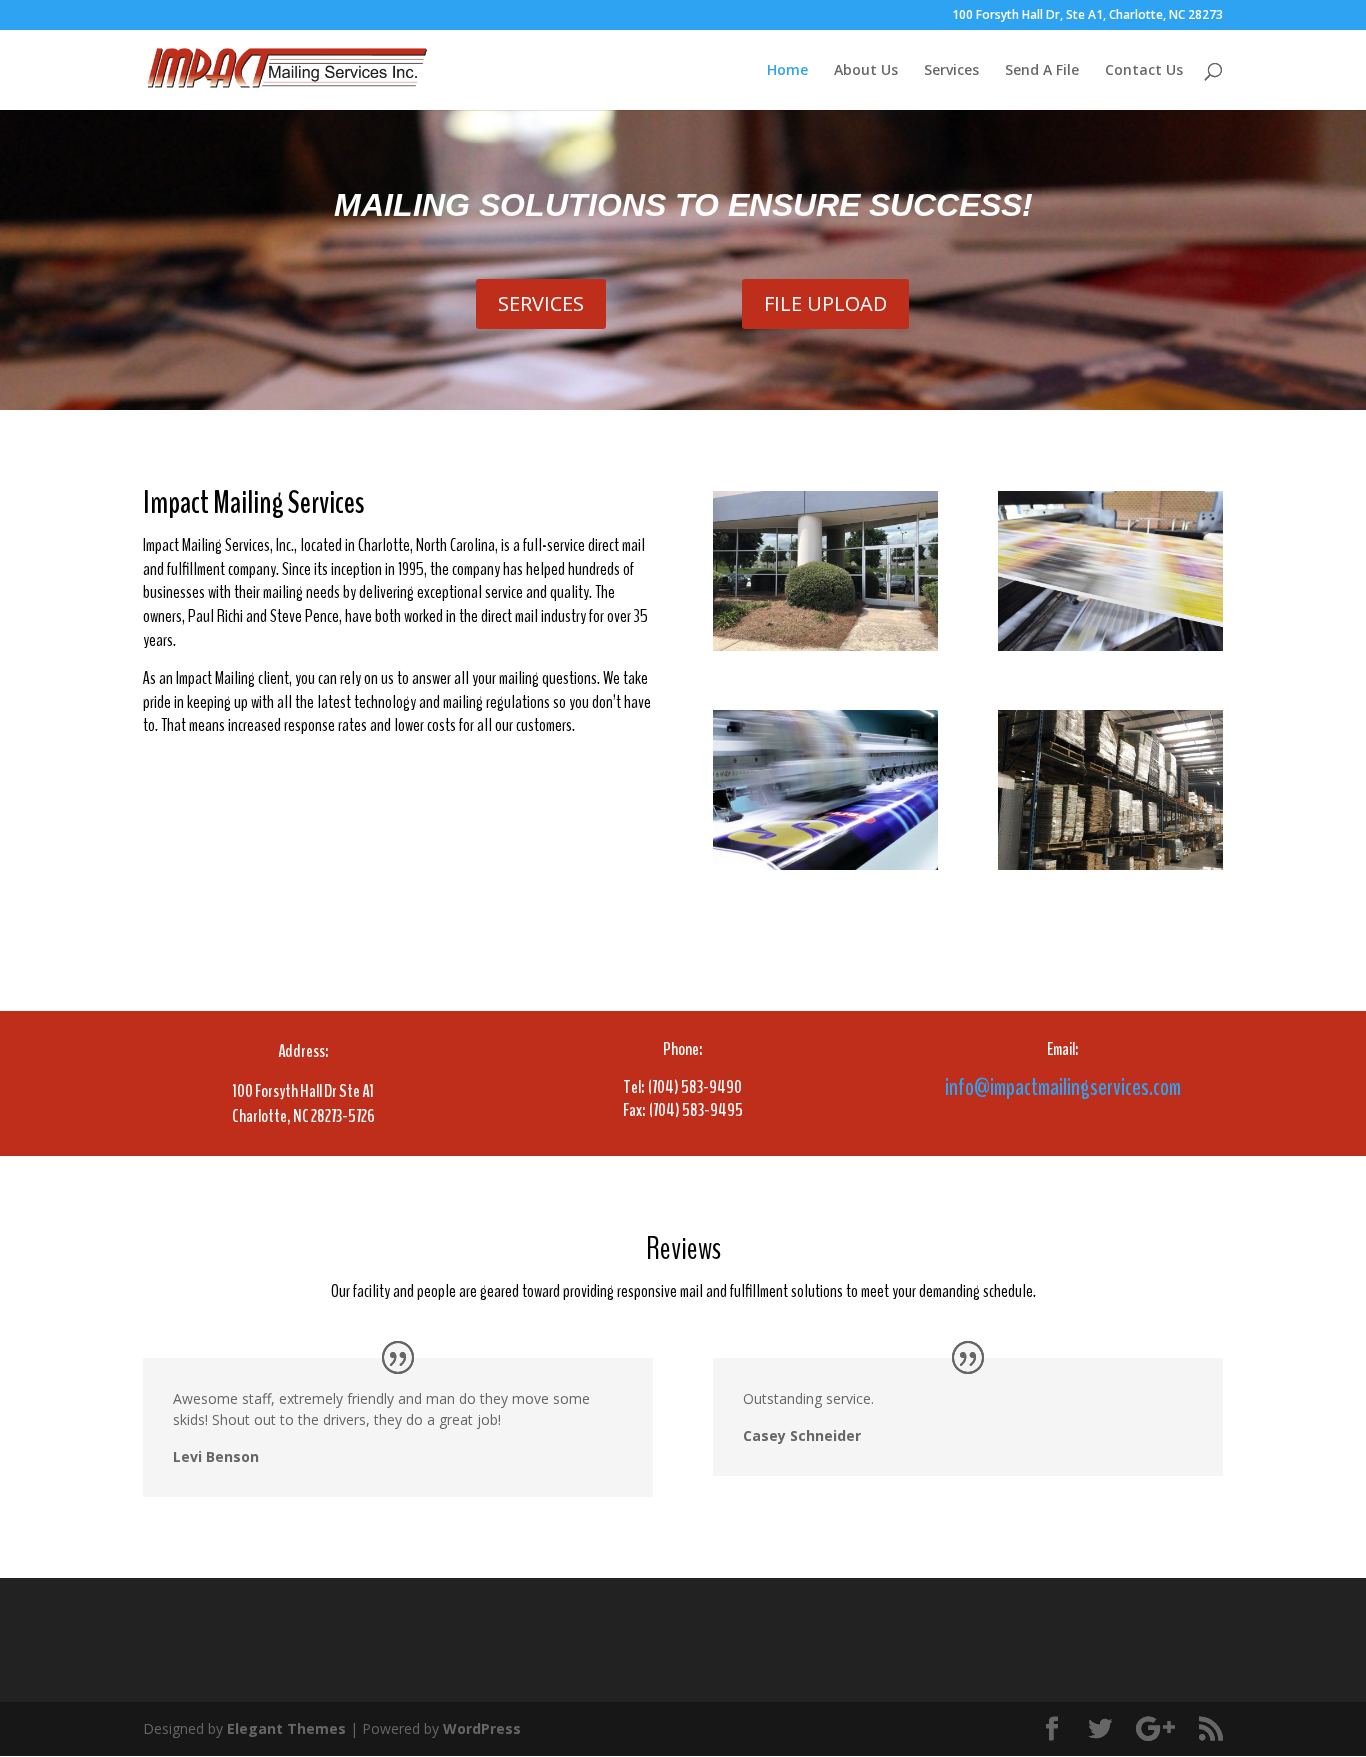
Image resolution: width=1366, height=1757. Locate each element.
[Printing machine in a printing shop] (1110, 645)
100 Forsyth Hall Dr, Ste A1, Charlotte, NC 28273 (1087, 16)
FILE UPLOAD (825, 303)
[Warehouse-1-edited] (1110, 864)
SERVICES (541, 303)
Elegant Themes (286, 1728)
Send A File (1042, 71)
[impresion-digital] (825, 864)
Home (787, 71)
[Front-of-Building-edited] (825, 645)
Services (951, 71)
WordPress (482, 1728)
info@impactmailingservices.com (1063, 1087)
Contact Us (1144, 71)
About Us (866, 71)
